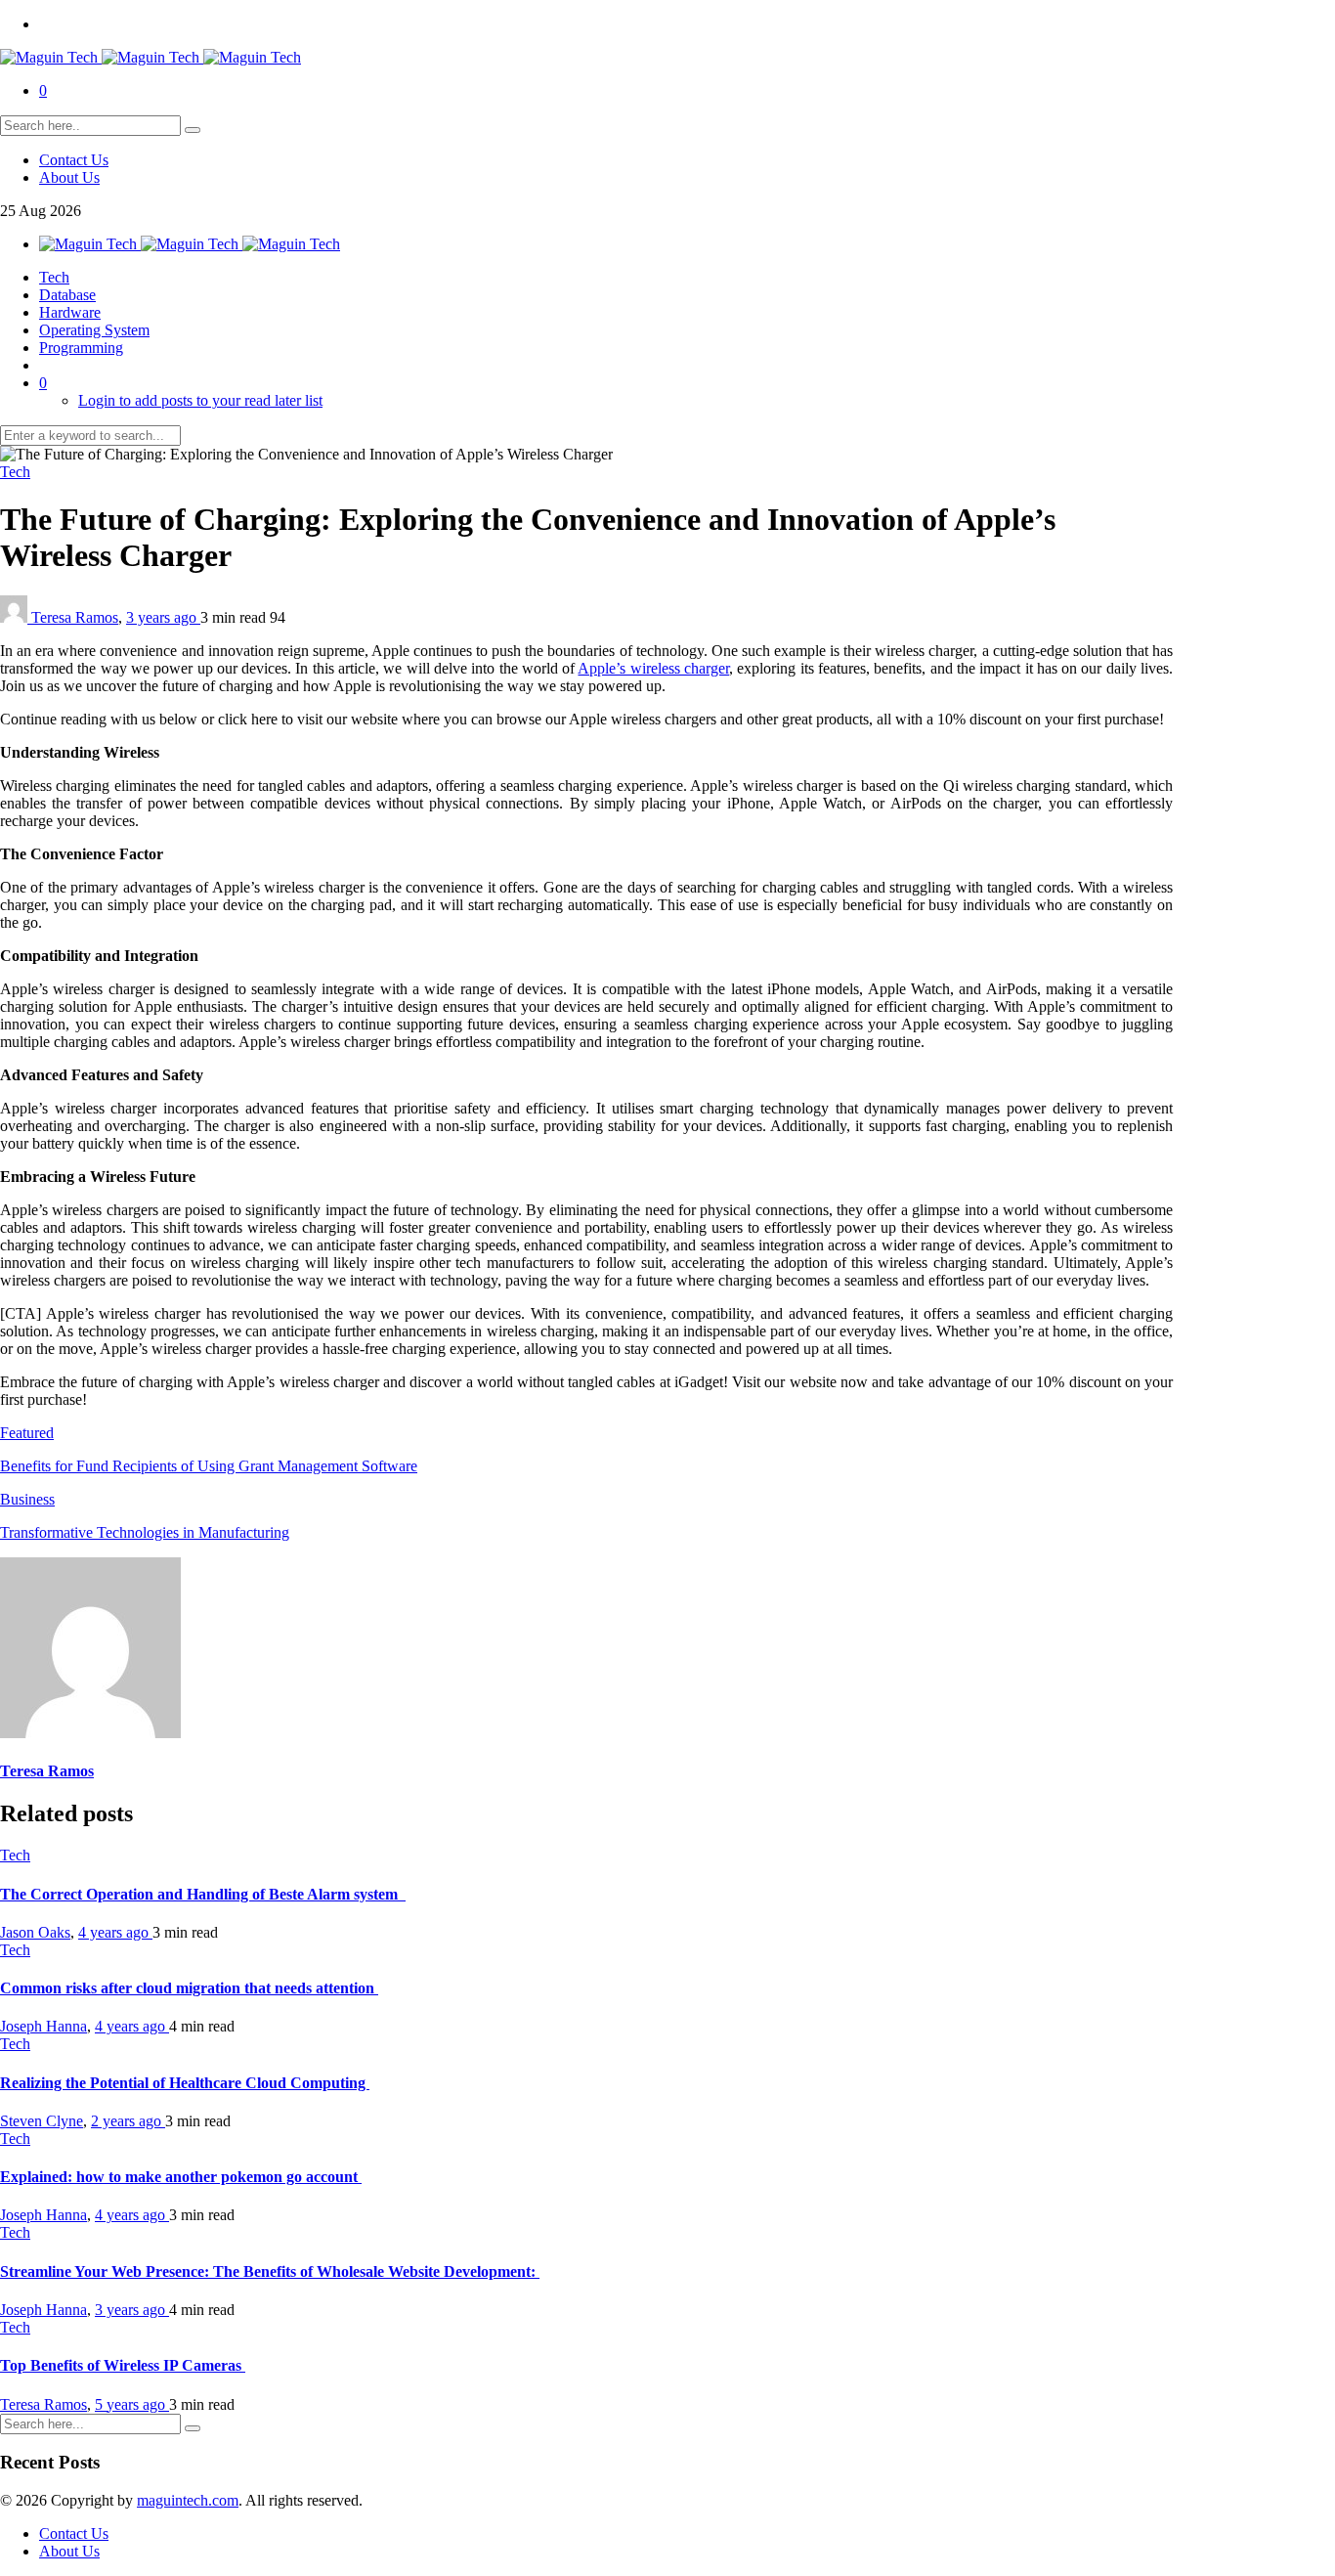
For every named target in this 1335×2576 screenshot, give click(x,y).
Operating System (94, 330)
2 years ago (128, 2121)
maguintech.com (188, 2500)
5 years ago (132, 2404)
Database (67, 295)
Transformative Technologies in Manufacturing (145, 1532)
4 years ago (115, 1932)
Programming (81, 348)
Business (27, 1499)
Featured (27, 1433)
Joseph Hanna (43, 2026)
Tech (54, 277)
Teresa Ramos (75, 617)
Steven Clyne (42, 2121)
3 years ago (163, 617)
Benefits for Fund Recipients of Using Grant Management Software (209, 1466)
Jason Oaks (35, 1932)
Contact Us (74, 160)
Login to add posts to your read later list (200, 400)
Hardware (70, 312)
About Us (69, 177)
